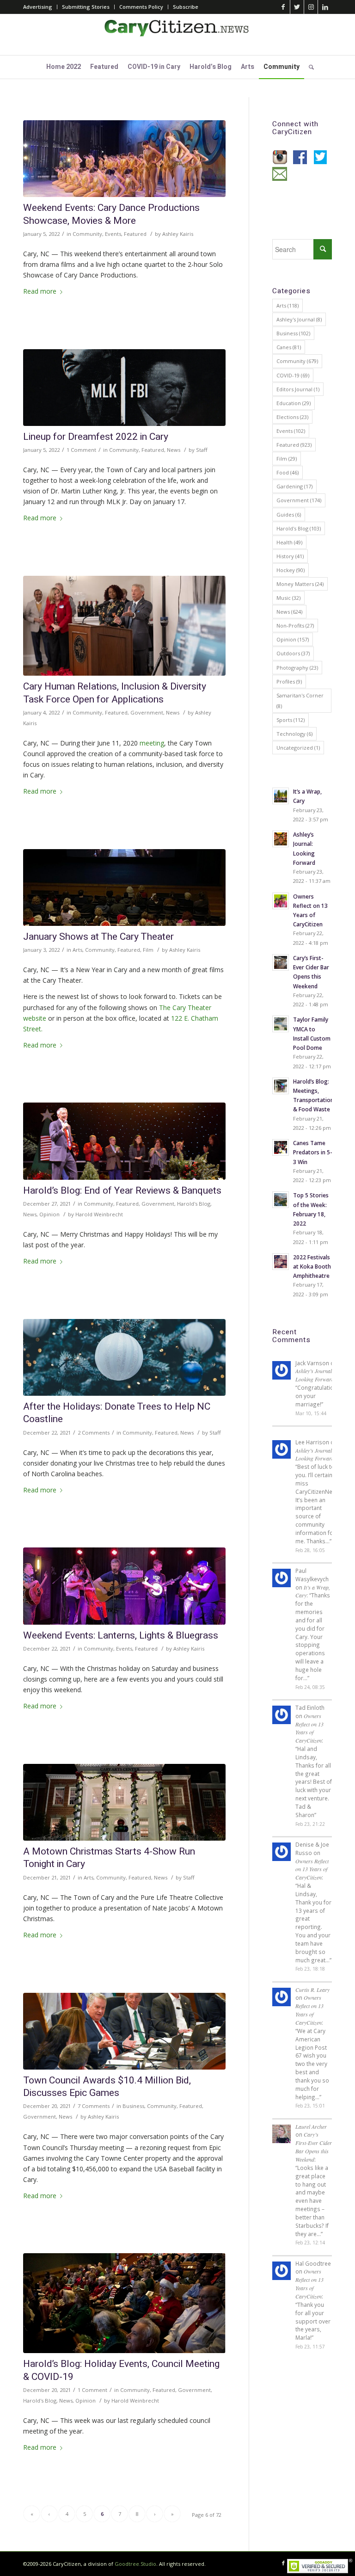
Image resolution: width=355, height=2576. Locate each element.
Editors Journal (298, 389)
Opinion (49, 1214)
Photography (297, 668)
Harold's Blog (194, 1204)
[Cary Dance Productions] (124, 159)
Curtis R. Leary (312, 1990)
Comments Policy (141, 7)
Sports (291, 720)
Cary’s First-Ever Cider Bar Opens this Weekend (314, 2147)
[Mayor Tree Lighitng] (124, 1141)
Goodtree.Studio (135, 2564)
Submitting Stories (86, 7)
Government (147, 712)
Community (87, 234)
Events (113, 234)
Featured (135, 234)
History (290, 556)
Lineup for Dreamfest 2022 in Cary (96, 437)
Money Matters (300, 584)
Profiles (289, 681)
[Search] (309, 67)
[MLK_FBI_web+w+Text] (124, 388)
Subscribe (186, 7)
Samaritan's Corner (300, 701)
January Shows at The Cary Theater (98, 937)
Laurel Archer (311, 2126)
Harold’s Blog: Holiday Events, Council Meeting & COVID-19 (121, 2370)
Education (294, 403)
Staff (202, 450)
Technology (294, 734)
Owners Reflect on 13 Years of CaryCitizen (309, 1728)
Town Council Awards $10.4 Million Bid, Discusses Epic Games (107, 2087)
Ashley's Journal (299, 319)
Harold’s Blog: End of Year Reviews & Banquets (122, 1191)
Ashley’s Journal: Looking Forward (315, 1375)
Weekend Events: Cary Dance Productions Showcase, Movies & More (111, 214)
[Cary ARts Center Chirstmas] (124, 1802)
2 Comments (94, 1433)
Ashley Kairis (178, 234)
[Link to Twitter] (297, 7)
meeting (152, 743)
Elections (292, 417)
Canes (289, 347)
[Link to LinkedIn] (325, 7)
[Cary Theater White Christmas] (124, 887)
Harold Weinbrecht (99, 1214)
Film (148, 950)
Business (133, 2106)
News (174, 450)
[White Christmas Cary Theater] (124, 2303)
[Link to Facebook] (283, 7)
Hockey (291, 570)
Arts (77, 950)
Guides (289, 515)
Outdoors (293, 653)
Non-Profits (295, 626)
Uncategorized (298, 748)
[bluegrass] (124, 1586)
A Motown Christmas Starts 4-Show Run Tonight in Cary (109, 1858)
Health (289, 542)
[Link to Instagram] (311, 7)
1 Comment (81, 450)
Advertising (38, 7)
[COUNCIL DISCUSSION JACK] (124, 2031)
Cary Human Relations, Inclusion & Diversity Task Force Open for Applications (115, 693)
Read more (40, 291)
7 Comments (94, 2106)
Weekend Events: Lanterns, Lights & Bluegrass (121, 1636)
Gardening (294, 486)
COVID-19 (293, 375)
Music (288, 598)
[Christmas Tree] (124, 1357)
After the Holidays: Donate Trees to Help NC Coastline (117, 1413)
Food (288, 472)
